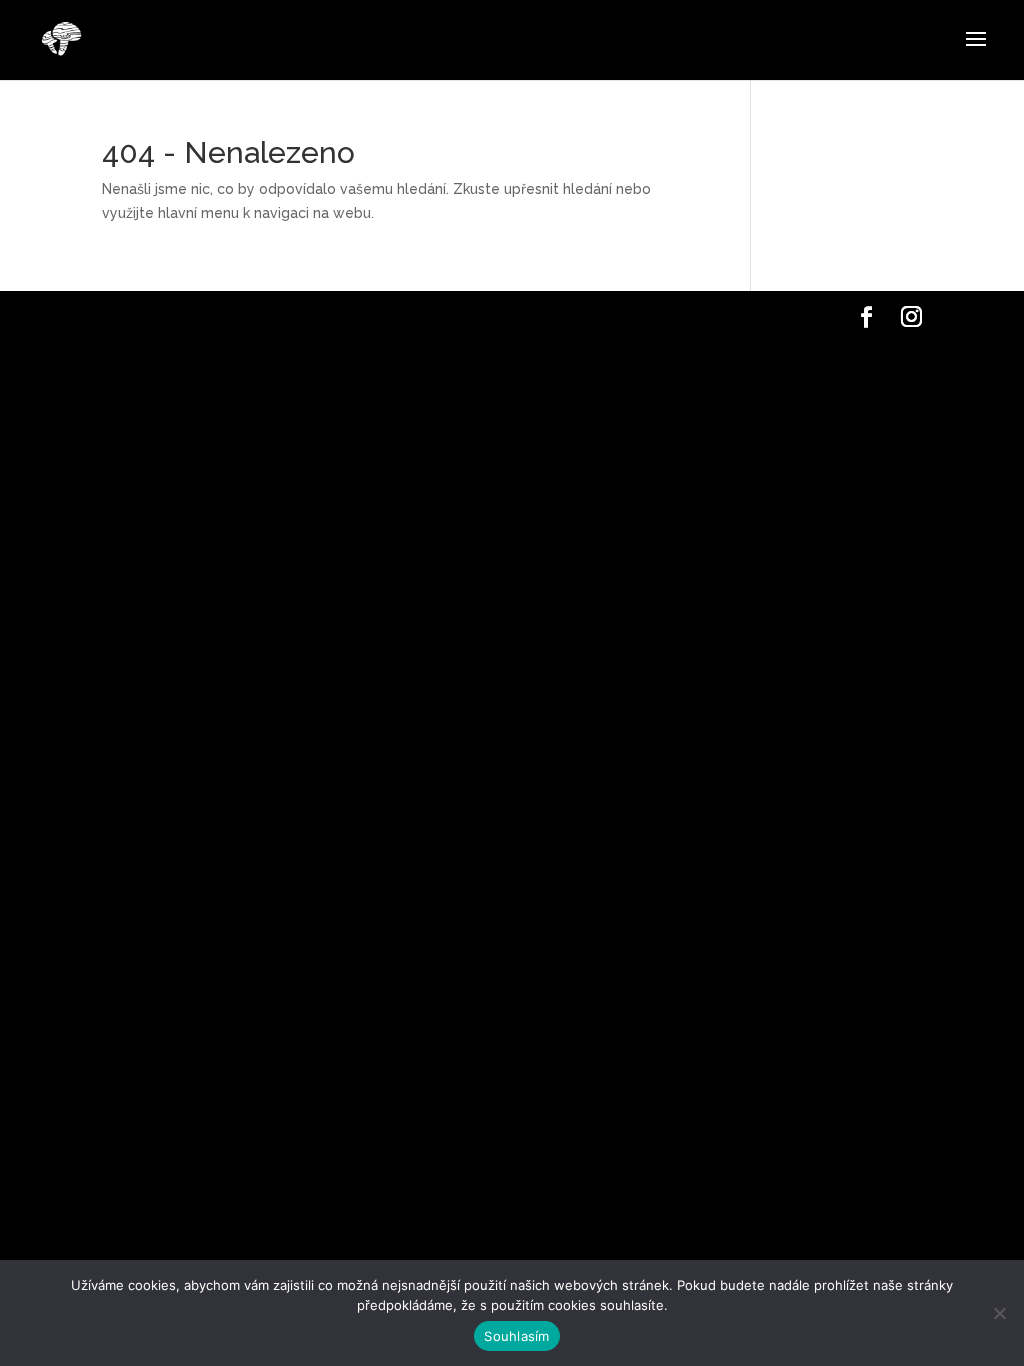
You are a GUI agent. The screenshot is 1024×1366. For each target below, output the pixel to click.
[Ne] (999, 1313)
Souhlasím (516, 1336)
